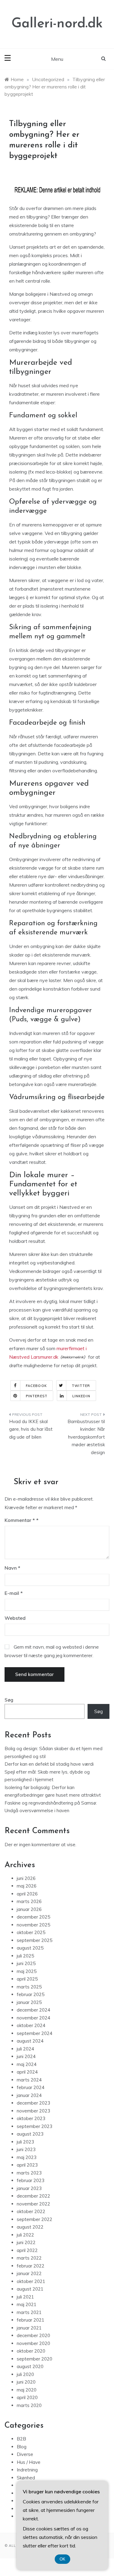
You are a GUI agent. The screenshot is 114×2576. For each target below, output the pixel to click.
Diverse (25, 2454)
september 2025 (35, 1940)
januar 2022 (29, 2273)
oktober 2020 (31, 2351)
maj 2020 (27, 2390)
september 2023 (35, 2126)
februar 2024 (31, 2087)
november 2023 (33, 2111)
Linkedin (81, 1396)
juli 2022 (25, 2235)
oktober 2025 (31, 1932)
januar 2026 (29, 1909)
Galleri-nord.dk (57, 24)
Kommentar (20, 1520)
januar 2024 (29, 2095)
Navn (12, 1568)
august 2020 (30, 2366)
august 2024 (30, 2041)
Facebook (36, 1386)
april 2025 (27, 1979)
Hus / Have (29, 2462)
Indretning (27, 2470)
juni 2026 (26, 1878)
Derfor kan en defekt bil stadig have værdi (49, 1764)
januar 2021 (29, 2328)
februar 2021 (31, 2320)
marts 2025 (29, 1987)
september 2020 (35, 2359)
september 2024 (35, 2033)
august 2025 (30, 1948)
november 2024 (33, 2018)
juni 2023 (26, 2149)
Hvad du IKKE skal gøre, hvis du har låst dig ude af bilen (31, 1429)
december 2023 (33, 2103)
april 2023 (27, 2165)
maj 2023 (27, 2157)
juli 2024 (25, 2049)
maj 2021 (27, 2304)
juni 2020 (26, 2382)
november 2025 (33, 1925)
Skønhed (26, 2478)
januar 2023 (29, 2188)
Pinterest (37, 1396)
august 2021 (30, 2289)
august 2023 (30, 2134)
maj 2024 (27, 2064)
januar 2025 (29, 2002)
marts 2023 (29, 2173)
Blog (22, 2447)
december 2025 (33, 1917)
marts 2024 (29, 2080)
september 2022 (35, 2219)
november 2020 (33, 2343)
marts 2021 (29, 2312)
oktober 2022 (31, 2211)
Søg (9, 1700)
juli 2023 (25, 2142)
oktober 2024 (31, 2025)
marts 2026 (29, 1901)
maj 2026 (27, 1886)
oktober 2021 (31, 2281)
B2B (21, 2439)
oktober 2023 (31, 2118)
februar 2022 (31, 2266)
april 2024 (27, 2072)
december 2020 (33, 2335)
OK (62, 2559)
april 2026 (27, 1894)
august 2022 (30, 2227)
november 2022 (33, 2204)
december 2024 (33, 2010)
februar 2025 (31, 1994)
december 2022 (33, 2196)
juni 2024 (26, 2056)
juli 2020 (25, 2374)
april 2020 (27, 2397)
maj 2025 (27, 1971)
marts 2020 (29, 2405)
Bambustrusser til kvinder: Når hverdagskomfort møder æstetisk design (86, 1437)
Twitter (81, 1386)
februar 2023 (31, 2180)
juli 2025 (25, 1956)
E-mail (14, 1593)
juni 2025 (26, 1963)
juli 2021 (25, 2297)
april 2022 (27, 2250)
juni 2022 (26, 2242)
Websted (15, 1618)
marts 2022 (29, 2258)
